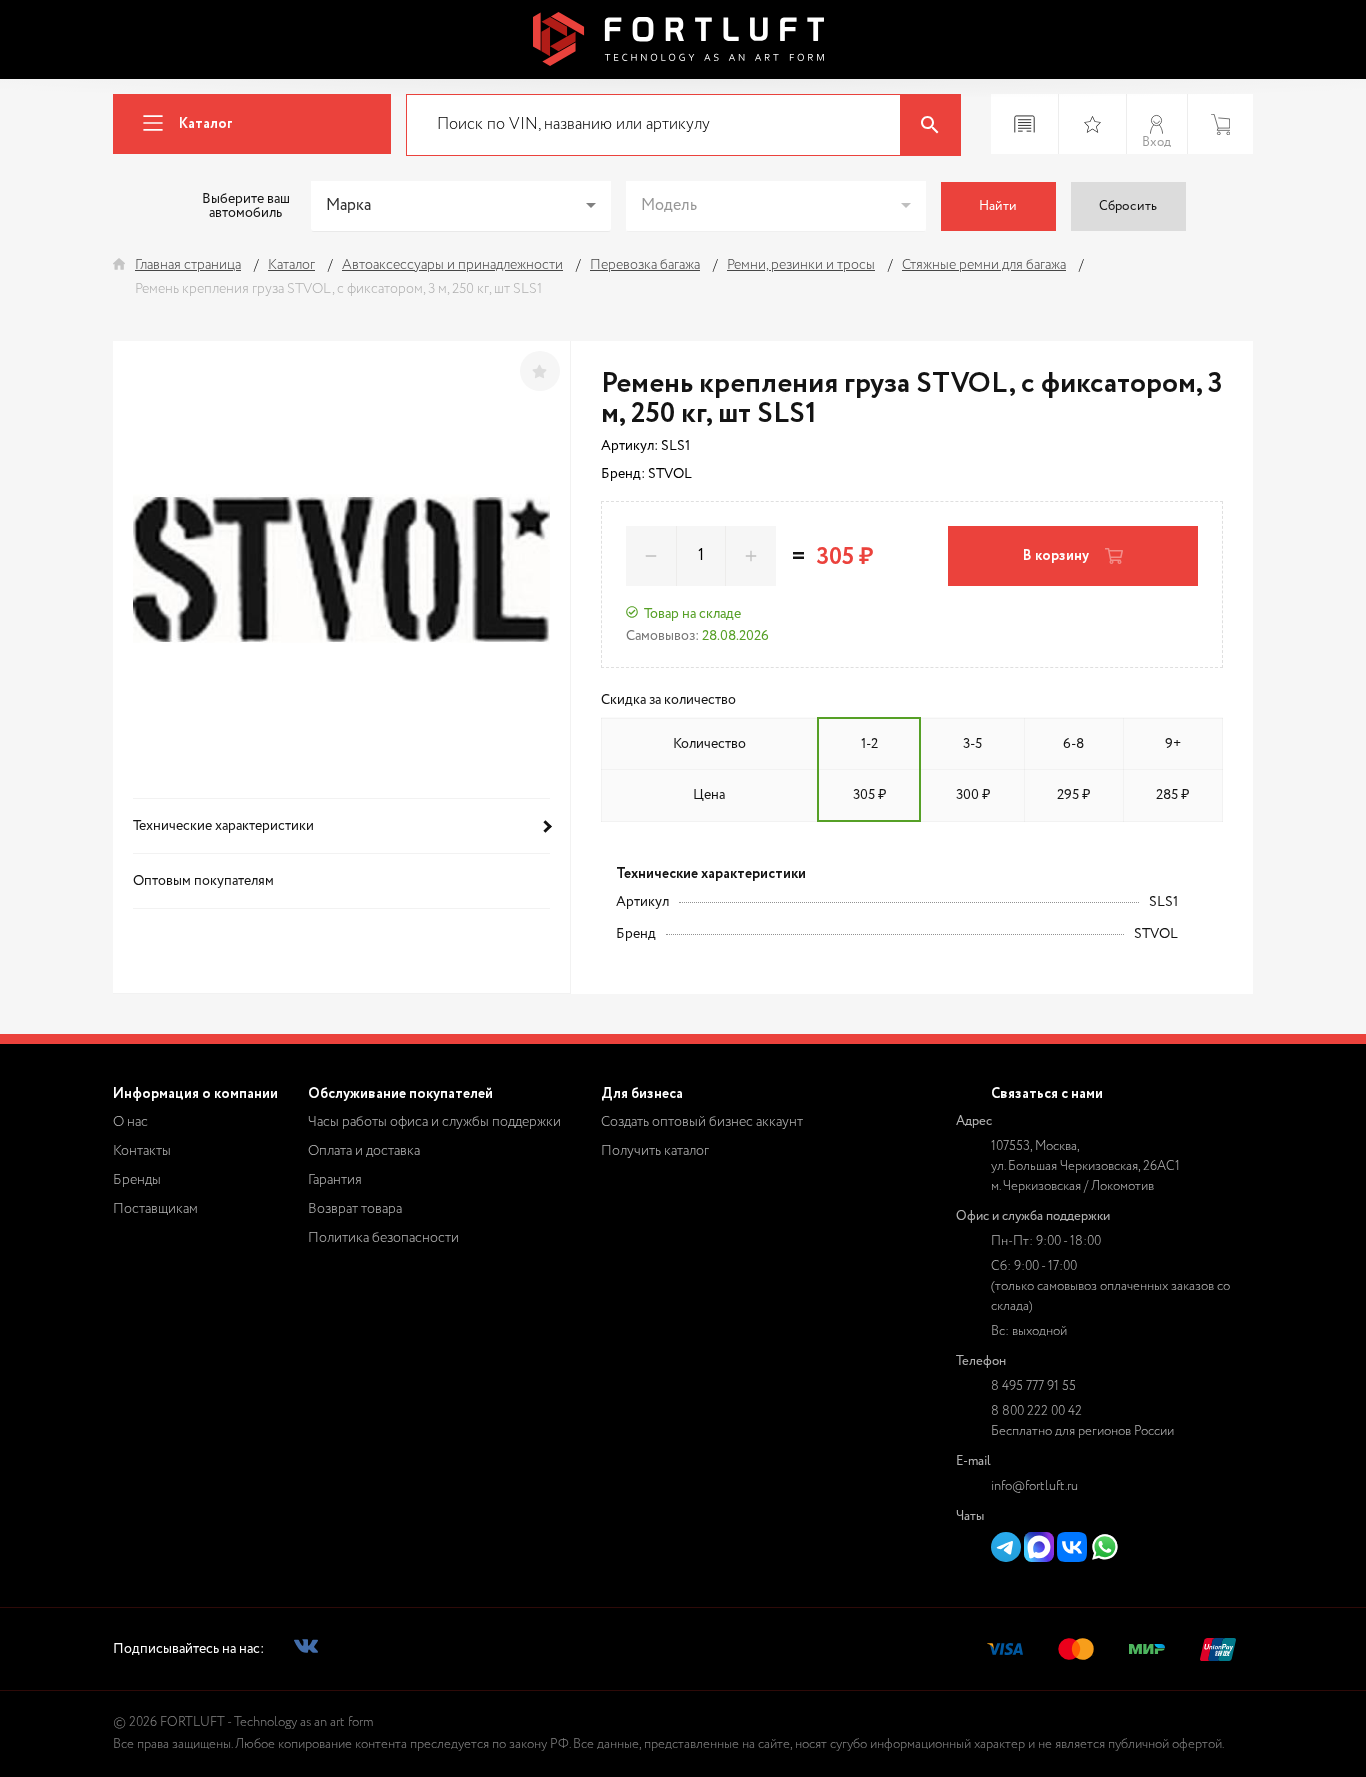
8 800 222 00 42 (1036, 1411)
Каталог (206, 124)
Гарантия (335, 1180)
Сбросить (1128, 206)
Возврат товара (355, 1209)
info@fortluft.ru (1034, 1486)
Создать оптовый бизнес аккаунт (702, 1122)
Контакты (142, 1151)
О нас (130, 1122)
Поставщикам (155, 1209)
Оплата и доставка (364, 1151)
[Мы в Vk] (306, 1649)
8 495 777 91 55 (1033, 1386)
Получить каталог (655, 1151)
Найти (998, 206)
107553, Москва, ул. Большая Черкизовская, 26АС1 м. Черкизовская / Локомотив (1085, 1166)
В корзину (1056, 556)
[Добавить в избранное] (540, 371)
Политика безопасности (383, 1238)
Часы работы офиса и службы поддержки (434, 1122)
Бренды (137, 1180)
